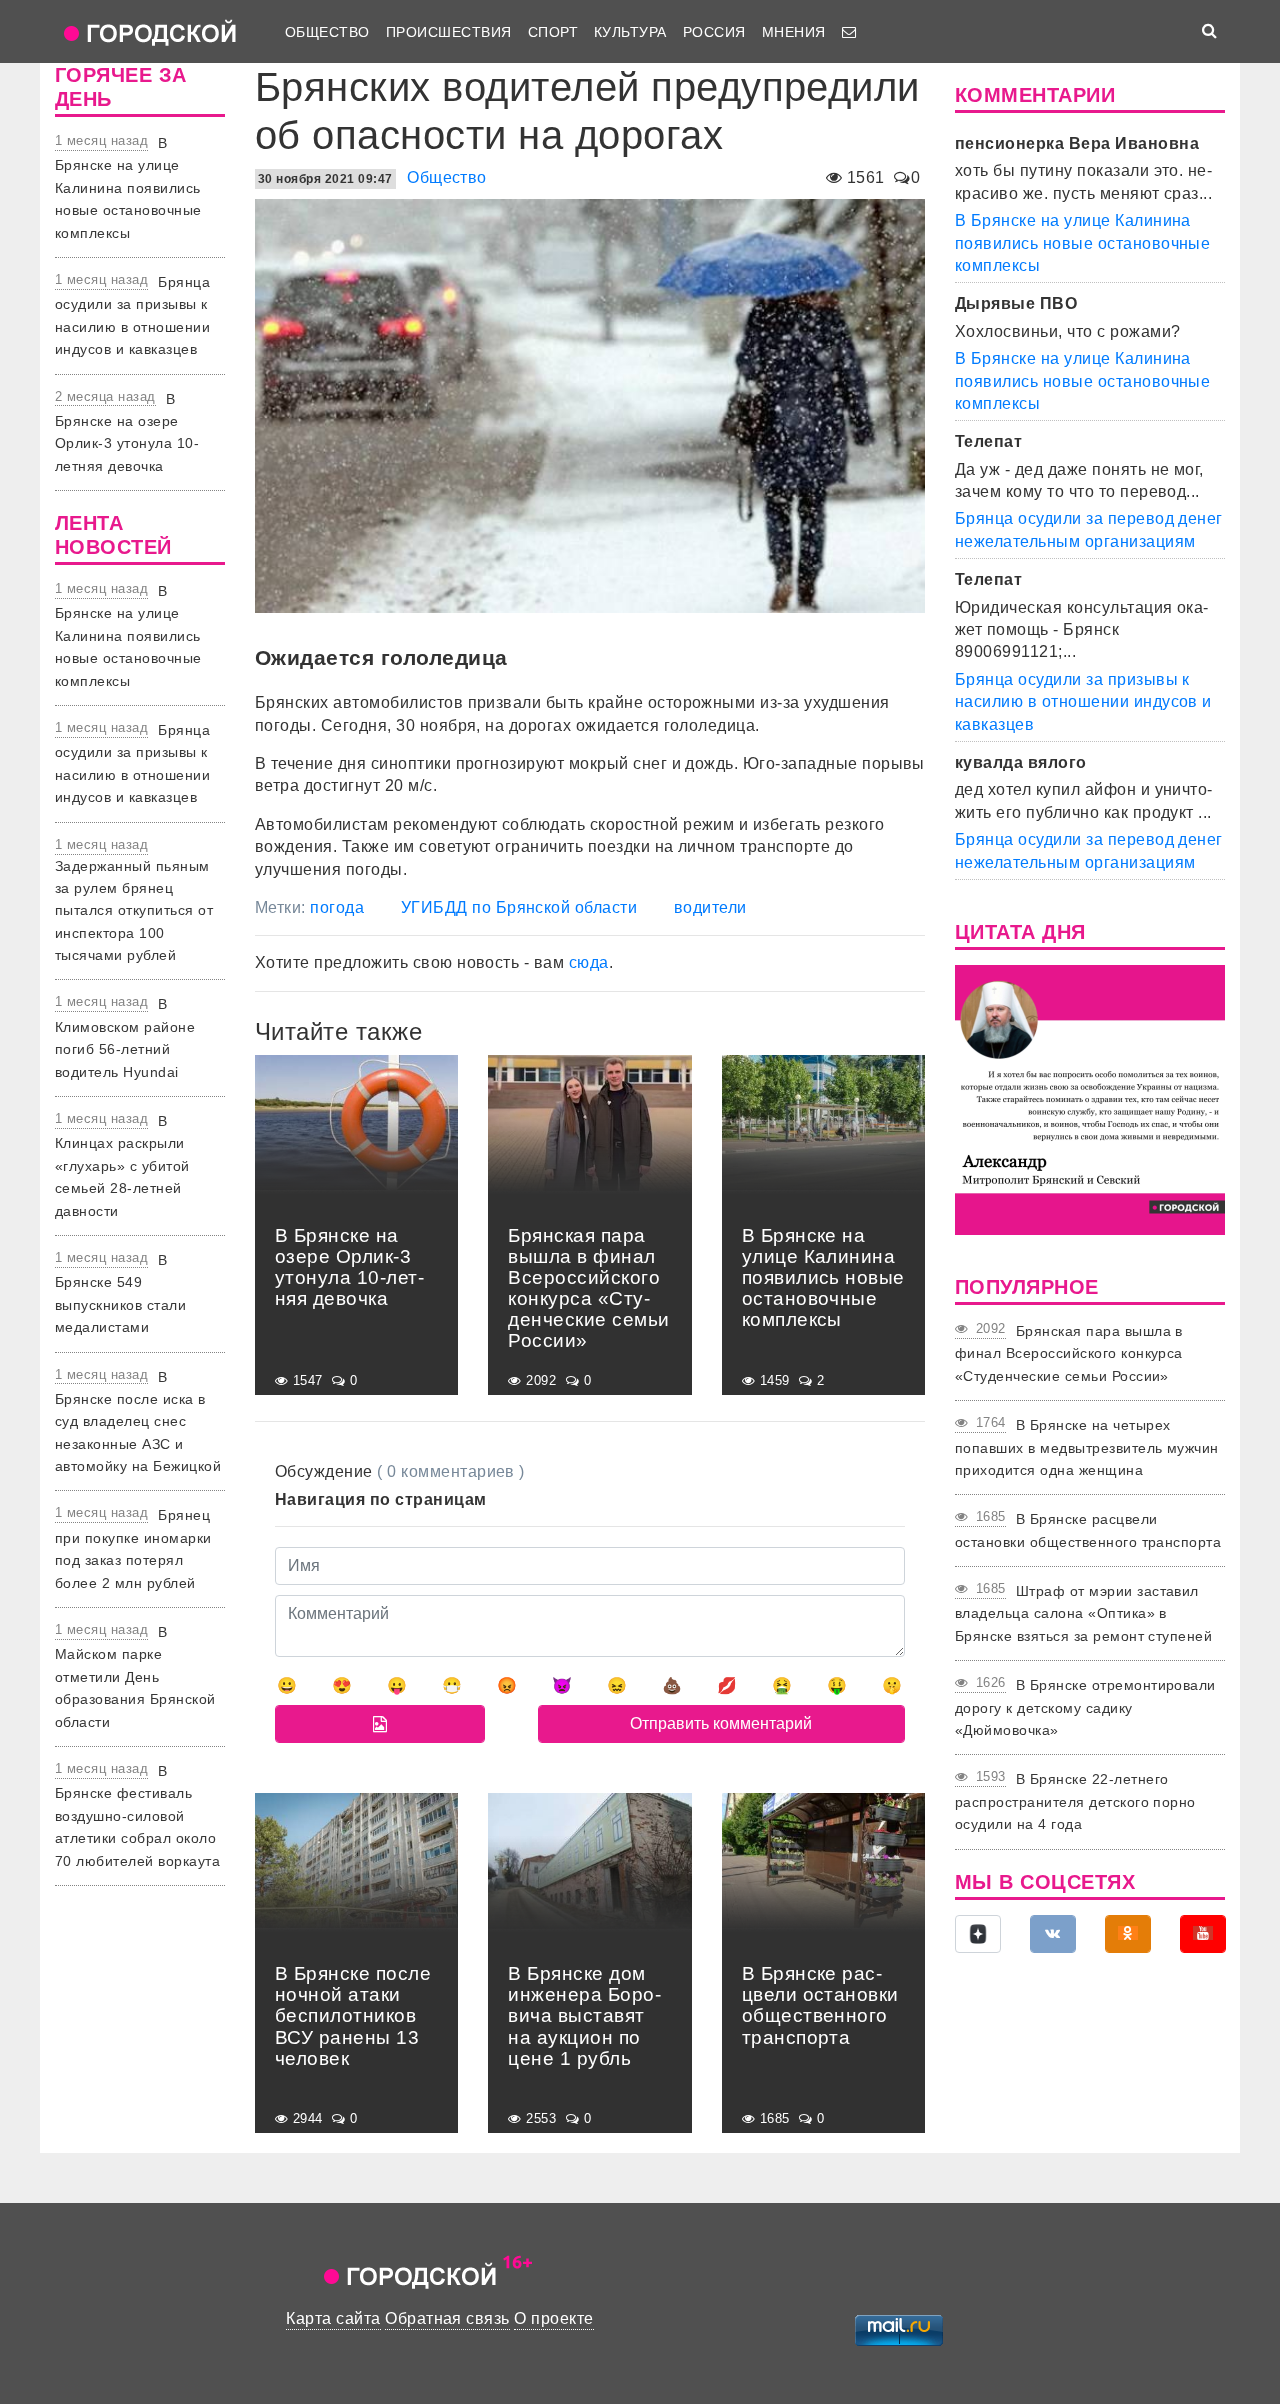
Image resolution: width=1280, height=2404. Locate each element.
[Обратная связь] (849, 32)
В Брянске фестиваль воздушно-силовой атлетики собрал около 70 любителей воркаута (137, 1816)
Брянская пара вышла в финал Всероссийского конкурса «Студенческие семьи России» (1069, 1353)
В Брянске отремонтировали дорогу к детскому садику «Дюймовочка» (1085, 1707)
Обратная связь (447, 2318)
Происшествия (449, 32)
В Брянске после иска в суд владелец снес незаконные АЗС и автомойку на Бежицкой (138, 1422)
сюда (589, 962)
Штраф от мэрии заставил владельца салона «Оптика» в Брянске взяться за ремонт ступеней (1083, 1613)
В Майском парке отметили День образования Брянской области (135, 1677)
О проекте (553, 2318)
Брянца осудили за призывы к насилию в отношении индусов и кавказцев (1083, 702)
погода (337, 907)
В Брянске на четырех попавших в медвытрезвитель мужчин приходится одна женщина (1087, 1447)
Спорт (553, 32)
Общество (327, 32)
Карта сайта (333, 2318)
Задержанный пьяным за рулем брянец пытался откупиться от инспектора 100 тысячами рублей (134, 911)
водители (710, 907)
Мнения (794, 32)
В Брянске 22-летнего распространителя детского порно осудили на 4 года (1075, 1801)
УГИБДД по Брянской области (519, 907)
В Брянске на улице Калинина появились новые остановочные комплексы (128, 188)
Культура (630, 32)
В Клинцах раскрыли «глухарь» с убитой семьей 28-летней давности (122, 1166)
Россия (714, 32)
